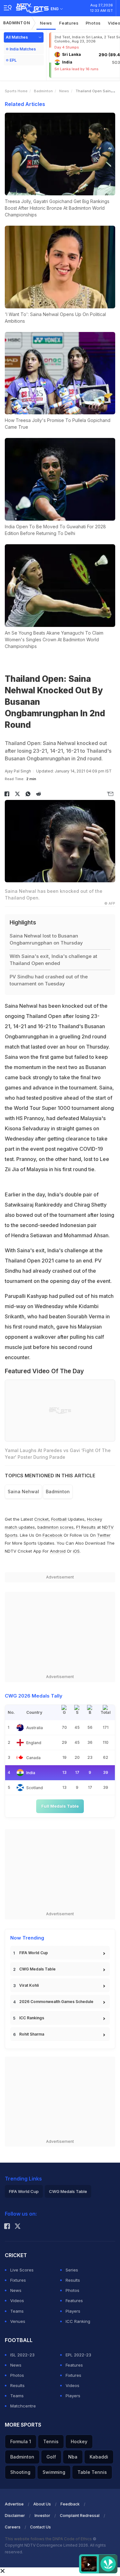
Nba (73, 2457)
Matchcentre (23, 2406)
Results (73, 2280)
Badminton (16, 23)
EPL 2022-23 (78, 2355)
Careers (13, 2527)
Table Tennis (92, 2472)
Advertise (14, 2504)
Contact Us (40, 2527)
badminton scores (56, 1527)
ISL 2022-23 (22, 2355)
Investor (42, 2516)
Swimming (54, 2472)
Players (73, 2311)
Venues (18, 2321)
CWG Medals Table (37, 1969)
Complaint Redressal (80, 2516)
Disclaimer (15, 2516)
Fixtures (18, 2280)
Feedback (70, 2504)
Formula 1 (21, 2441)
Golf (51, 2457)
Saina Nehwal (23, 1491)
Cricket (41, 1519)
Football (60, 1519)
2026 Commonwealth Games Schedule (56, 2002)
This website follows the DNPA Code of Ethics (49, 2539)
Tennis (51, 2441)
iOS (76, 1551)
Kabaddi (99, 2457)
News (46, 23)
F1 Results (87, 1527)
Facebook (52, 1535)
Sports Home (16, 91)
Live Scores (22, 2270)
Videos (17, 2301)
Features (69, 23)
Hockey (79, 2441)
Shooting (20, 2472)
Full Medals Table (60, 1806)
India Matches (23, 49)
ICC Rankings (32, 2018)
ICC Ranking (78, 2321)
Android (58, 1551)
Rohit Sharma (32, 2034)
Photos (93, 23)
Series (72, 2270)
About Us (42, 2504)
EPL (13, 60)
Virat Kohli (29, 1985)
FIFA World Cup (34, 1953)
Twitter (104, 1535)
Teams (17, 2311)
